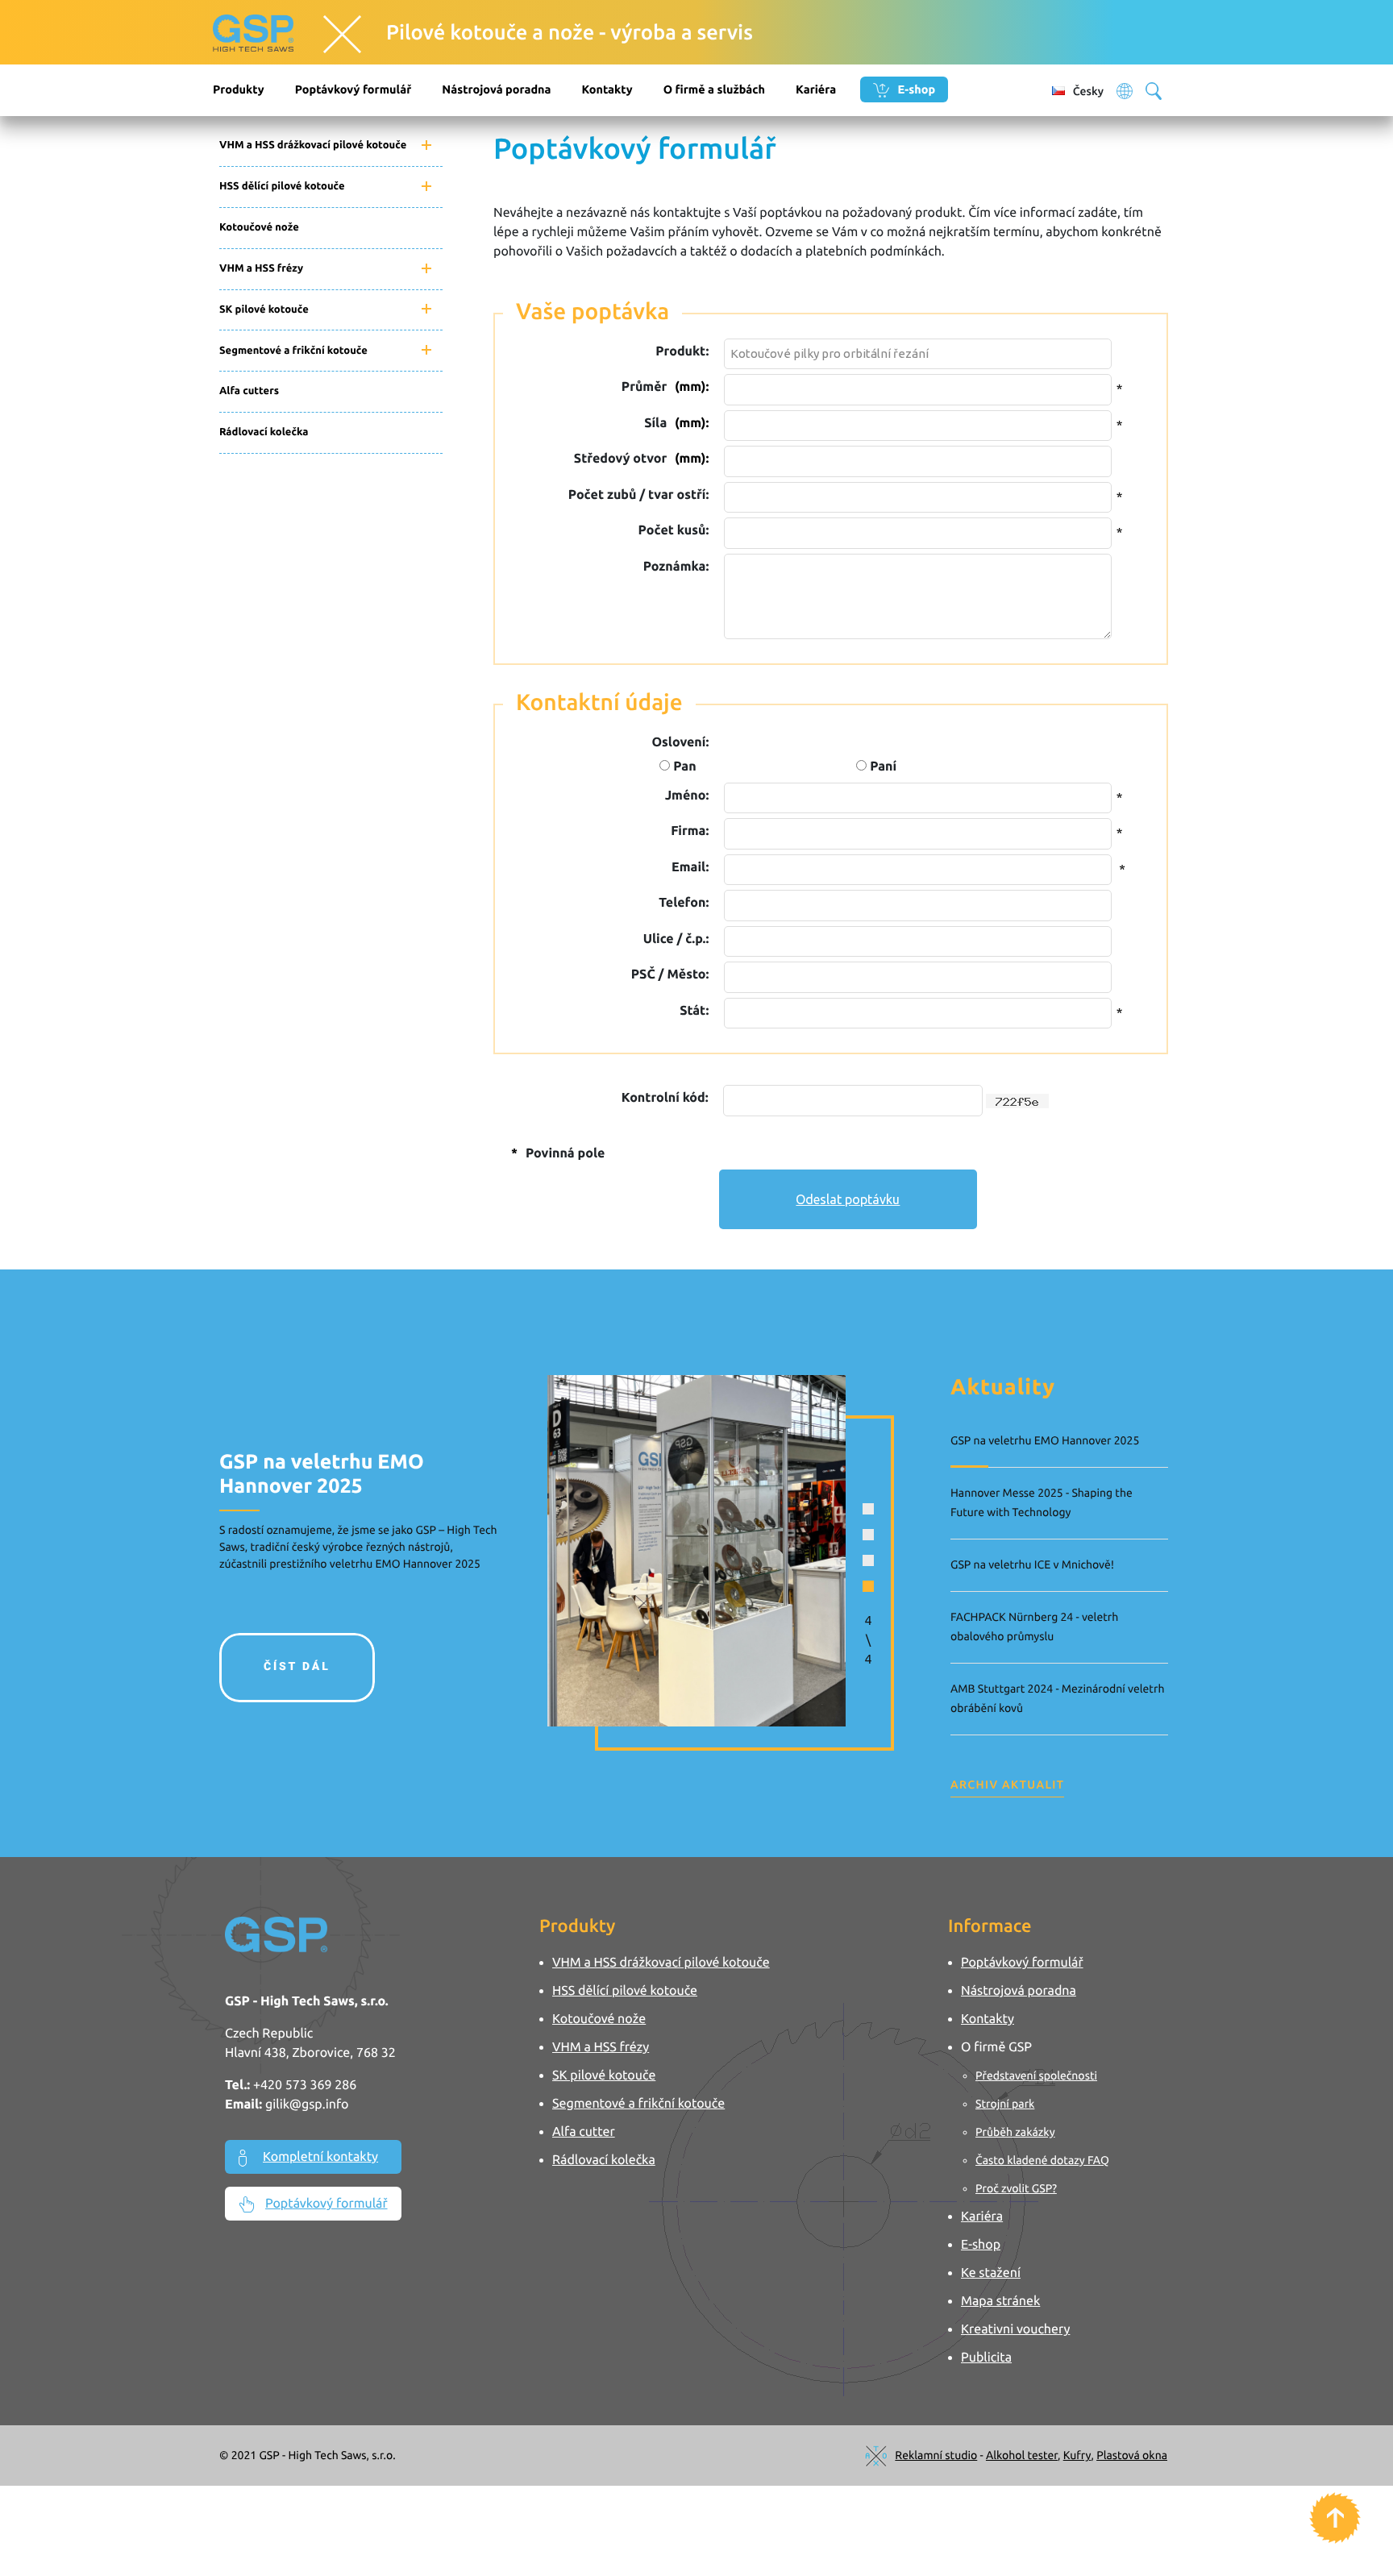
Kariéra (816, 89)
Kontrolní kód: (665, 1098)
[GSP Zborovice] (281, 34)
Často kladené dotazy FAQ (1042, 2160)
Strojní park (1005, 2104)
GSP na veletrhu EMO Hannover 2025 (1045, 1440)
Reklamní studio (936, 2455)
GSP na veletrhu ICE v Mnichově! (1032, 1564)
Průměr (665, 387)
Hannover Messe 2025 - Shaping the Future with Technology (1042, 1502)
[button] (868, 1509)
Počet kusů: (674, 530)
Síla (676, 423)
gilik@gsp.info (307, 2104)
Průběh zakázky (1015, 2132)
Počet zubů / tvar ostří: (638, 495)
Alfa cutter (584, 2132)
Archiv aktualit (1007, 1785)
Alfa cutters (249, 391)
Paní (882, 767)
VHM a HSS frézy (261, 268)
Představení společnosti (1036, 2075)
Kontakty (607, 89)
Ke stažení (991, 2273)
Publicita (986, 2358)
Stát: (694, 1011)
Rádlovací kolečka (264, 432)
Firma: (690, 831)
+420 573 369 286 (305, 2085)
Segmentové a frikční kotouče (293, 351)
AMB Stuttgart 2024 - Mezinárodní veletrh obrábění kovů (1057, 1698)
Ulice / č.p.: (676, 939)
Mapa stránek (1000, 2301)
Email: (690, 867)
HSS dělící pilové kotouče (282, 186)
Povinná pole (558, 1153)
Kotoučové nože (259, 227)
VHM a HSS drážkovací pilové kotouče (313, 145)
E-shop (915, 89)
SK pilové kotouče (264, 310)
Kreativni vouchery (1015, 2329)
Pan (683, 767)
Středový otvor (641, 459)
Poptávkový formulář (353, 89)
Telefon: (684, 903)
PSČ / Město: (670, 974)
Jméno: (687, 796)
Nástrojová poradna (496, 89)
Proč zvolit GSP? (1016, 2188)
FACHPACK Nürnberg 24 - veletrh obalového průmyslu (1034, 1627)
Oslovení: (680, 742)
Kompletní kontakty (320, 2157)
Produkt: (682, 351)
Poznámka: (676, 567)
